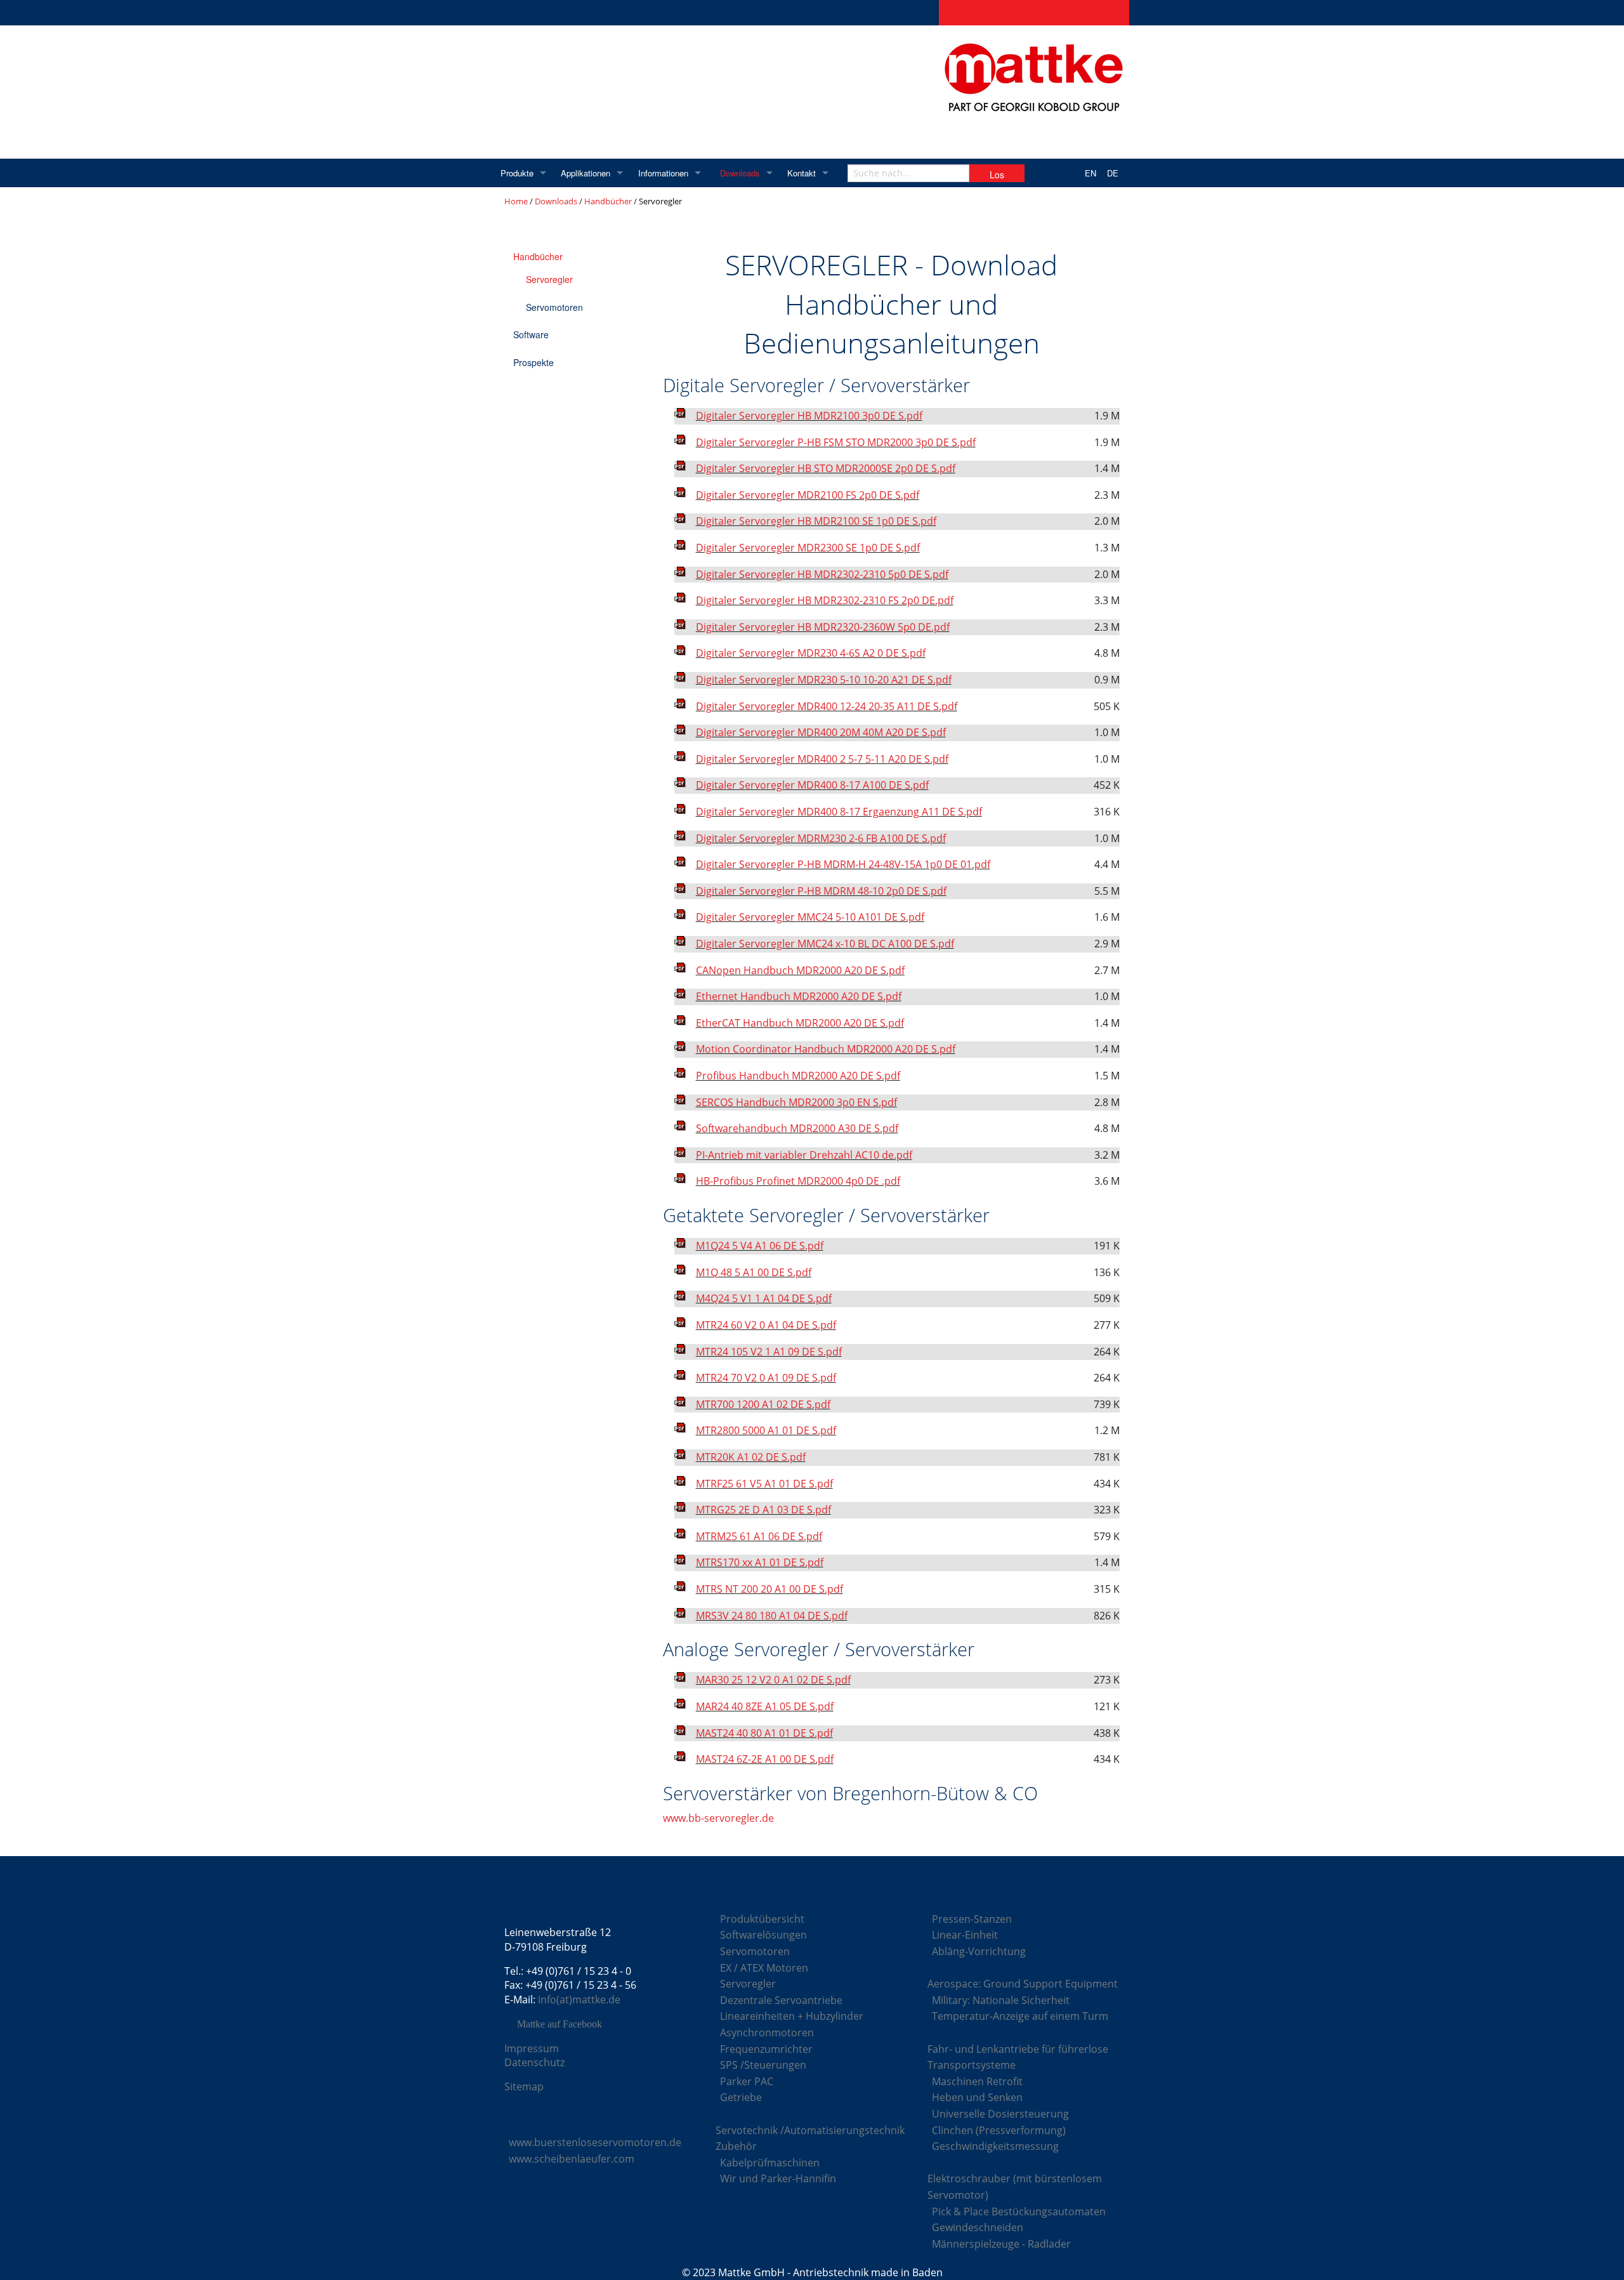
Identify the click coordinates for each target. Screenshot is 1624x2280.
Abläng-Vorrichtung (979, 1951)
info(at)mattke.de (579, 2000)
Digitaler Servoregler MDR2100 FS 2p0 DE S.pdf (808, 495)
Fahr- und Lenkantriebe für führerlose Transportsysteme (1018, 2057)
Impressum (532, 2048)
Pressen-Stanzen (972, 1919)
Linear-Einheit (965, 1935)
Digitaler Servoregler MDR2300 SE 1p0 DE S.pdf (808, 548)
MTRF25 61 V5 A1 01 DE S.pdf (764, 1484)
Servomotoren (554, 307)
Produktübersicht (762, 1919)
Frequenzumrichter (766, 2049)
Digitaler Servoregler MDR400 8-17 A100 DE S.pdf (812, 785)
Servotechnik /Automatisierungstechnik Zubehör (810, 2138)
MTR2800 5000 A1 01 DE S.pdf (766, 1430)
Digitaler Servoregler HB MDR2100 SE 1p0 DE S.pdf (816, 521)
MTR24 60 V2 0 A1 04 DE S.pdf (766, 1325)
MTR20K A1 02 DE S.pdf (751, 1457)
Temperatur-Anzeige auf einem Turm (1020, 2016)
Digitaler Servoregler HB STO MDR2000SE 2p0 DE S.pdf (826, 468)
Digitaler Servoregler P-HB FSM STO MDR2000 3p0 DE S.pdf (836, 442)
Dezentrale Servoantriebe (781, 2000)
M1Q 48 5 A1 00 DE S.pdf (754, 1272)
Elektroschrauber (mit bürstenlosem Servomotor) (1015, 2187)
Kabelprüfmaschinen (770, 2163)
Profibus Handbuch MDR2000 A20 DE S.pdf (798, 1076)
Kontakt (802, 173)
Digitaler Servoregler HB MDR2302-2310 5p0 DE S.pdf (822, 574)
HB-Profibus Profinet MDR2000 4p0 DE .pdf (798, 1181)
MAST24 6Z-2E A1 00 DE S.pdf (765, 1759)
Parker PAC (747, 2081)
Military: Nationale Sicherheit (1001, 2000)
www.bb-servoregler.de (718, 1818)
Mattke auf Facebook (560, 2024)
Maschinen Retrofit (977, 2081)
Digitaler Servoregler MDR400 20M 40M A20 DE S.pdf (821, 732)
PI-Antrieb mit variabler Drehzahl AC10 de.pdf (804, 1155)
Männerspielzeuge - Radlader (1001, 2244)
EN (1090, 173)
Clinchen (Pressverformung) (999, 2130)
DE (1113, 173)
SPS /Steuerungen (763, 2065)
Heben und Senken (977, 2097)
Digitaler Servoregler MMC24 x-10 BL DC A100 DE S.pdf (825, 944)
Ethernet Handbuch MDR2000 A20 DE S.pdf (799, 996)
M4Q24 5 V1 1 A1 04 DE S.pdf (764, 1298)
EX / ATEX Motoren (764, 1968)
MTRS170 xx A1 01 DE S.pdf (760, 1562)
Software (531, 334)
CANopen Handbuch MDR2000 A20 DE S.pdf (800, 970)
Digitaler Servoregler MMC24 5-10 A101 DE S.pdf (810, 917)
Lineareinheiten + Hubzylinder (792, 2016)
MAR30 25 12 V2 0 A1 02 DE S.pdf (773, 1680)
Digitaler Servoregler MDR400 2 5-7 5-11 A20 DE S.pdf (822, 759)
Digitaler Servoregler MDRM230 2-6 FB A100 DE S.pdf (821, 838)
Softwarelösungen (763, 1935)
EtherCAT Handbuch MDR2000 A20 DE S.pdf (800, 1023)
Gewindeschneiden (978, 2227)
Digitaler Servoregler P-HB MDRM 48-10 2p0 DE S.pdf (821, 891)
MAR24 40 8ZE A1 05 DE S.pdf (765, 1706)
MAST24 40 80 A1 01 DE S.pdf (764, 1733)
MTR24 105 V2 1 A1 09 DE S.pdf (769, 1352)
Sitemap (524, 2086)
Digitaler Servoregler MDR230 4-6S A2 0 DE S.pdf (811, 653)
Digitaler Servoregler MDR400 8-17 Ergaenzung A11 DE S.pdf (839, 812)
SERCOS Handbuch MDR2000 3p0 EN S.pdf (796, 1102)
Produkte (517, 173)
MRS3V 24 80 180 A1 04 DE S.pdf (772, 1616)
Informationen (663, 173)
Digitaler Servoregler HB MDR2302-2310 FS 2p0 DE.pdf (825, 600)
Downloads (740, 173)
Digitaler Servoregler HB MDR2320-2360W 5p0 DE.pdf (823, 627)
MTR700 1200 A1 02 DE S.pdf (763, 1404)
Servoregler (549, 279)
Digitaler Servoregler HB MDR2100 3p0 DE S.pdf (809, 416)
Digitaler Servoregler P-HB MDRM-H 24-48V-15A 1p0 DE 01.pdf (843, 864)
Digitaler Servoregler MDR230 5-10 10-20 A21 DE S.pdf (824, 680)
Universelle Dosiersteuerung (1000, 2114)
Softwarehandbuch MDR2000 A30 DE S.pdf (797, 1128)
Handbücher (608, 201)
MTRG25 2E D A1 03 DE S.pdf (763, 1510)
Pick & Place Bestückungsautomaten (1019, 2211)
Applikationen (586, 173)
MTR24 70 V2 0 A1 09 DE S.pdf (766, 1378)
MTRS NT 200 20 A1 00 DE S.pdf (769, 1589)
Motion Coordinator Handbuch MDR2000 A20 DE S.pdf (826, 1049)
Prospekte (534, 362)
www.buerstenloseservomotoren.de (595, 2142)
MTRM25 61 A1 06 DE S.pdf (759, 1536)
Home (516, 201)
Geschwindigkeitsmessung (995, 2146)
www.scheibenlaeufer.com (572, 2159)
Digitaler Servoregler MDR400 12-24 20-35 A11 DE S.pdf (827, 706)
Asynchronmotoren (767, 2033)
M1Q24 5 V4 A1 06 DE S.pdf (760, 1246)
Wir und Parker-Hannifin (778, 2178)
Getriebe (741, 2097)
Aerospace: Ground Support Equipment (1023, 1984)
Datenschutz (534, 2062)
